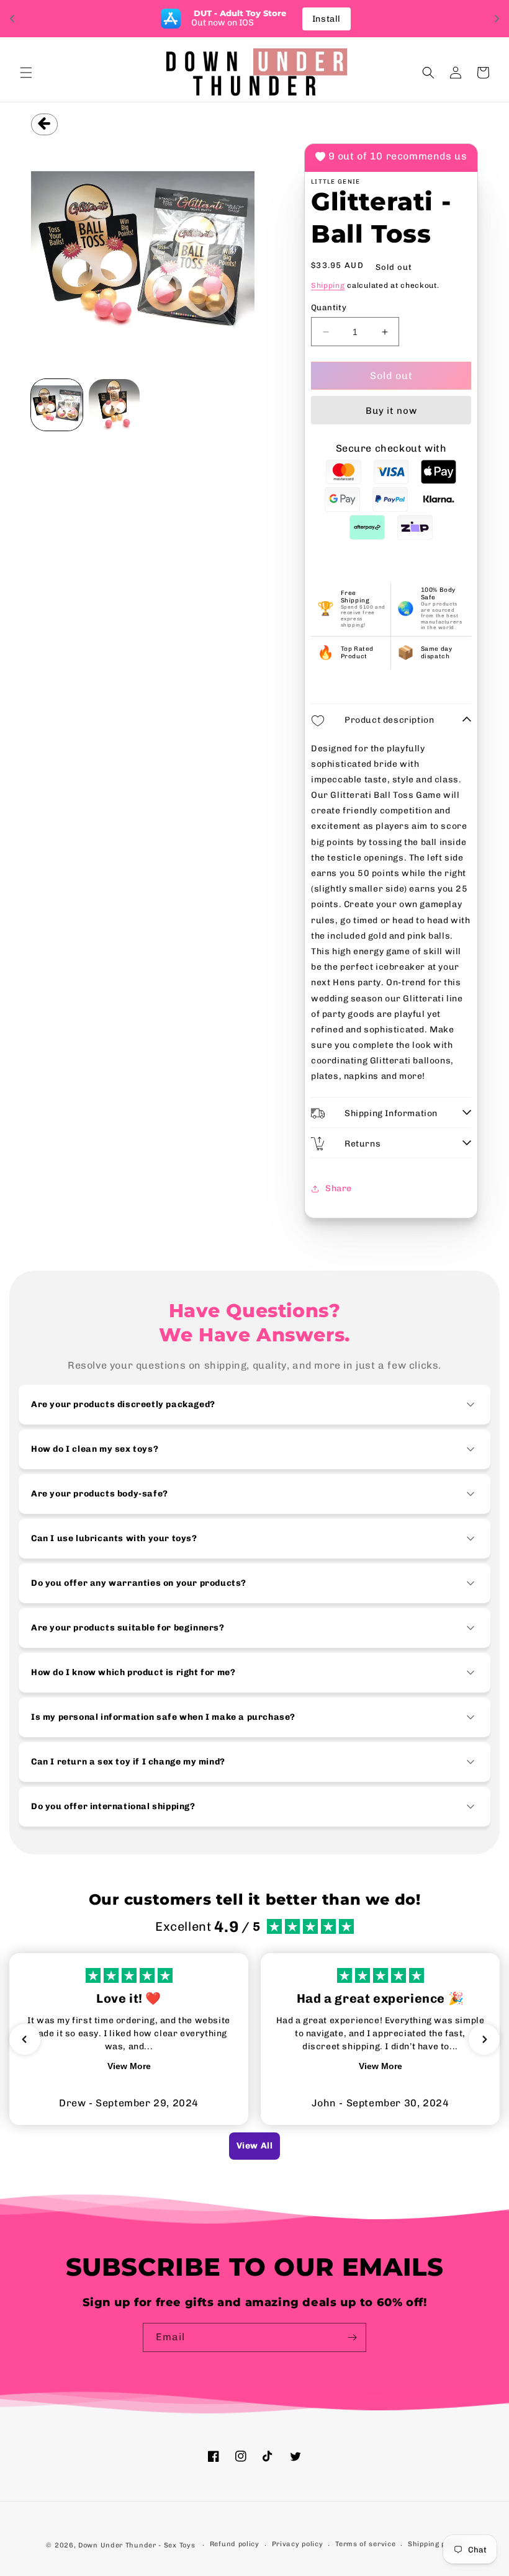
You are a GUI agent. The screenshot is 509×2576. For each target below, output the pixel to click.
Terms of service (365, 2544)
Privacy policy (298, 2544)
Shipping (328, 285)
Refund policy (235, 2544)
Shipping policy (435, 2544)
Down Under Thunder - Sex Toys (137, 2545)
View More (129, 2066)
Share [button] (339, 1188)
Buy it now (391, 411)
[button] (26, 73)
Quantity (329, 307)
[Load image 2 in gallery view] (115, 405)
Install (327, 19)
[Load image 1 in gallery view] (57, 405)
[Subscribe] (352, 2337)
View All (255, 2146)
